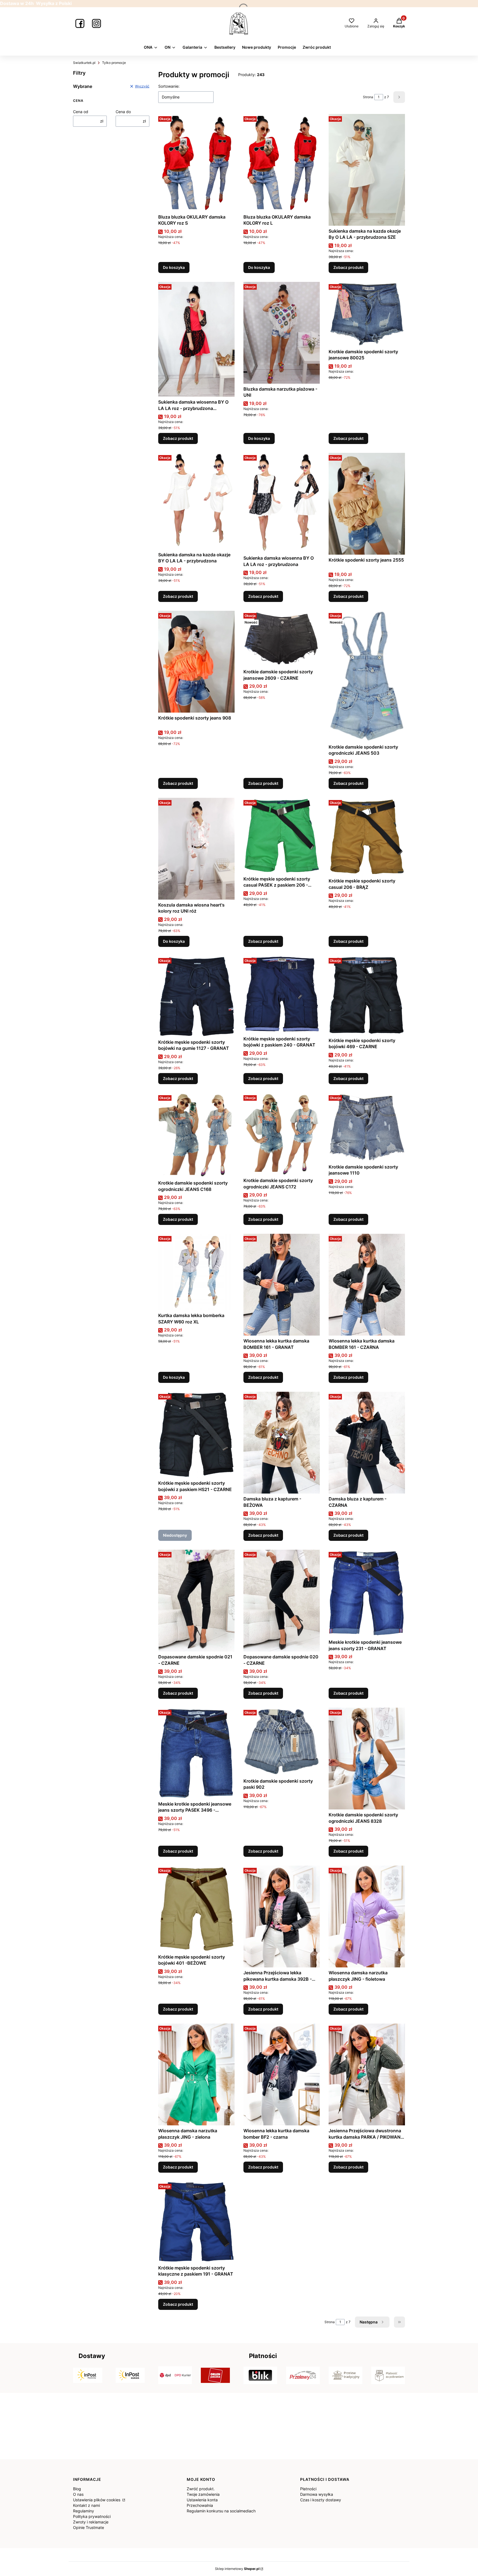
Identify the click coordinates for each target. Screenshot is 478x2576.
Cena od (81, 112)
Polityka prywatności (92, 2516)
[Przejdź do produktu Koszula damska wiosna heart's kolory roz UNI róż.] (196, 849)
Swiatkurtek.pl (84, 63)
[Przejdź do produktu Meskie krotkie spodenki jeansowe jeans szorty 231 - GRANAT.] (367, 1593)
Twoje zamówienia (203, 2494)
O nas (78, 2494)
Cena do (123, 112)
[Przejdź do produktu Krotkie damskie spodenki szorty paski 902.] (282, 1742)
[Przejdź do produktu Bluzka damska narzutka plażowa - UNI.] (282, 333)
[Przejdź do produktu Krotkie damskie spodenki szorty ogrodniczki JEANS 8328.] (367, 1759)
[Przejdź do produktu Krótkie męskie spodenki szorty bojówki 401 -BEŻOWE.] (196, 1908)
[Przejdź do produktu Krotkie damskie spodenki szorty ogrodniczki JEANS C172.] (282, 1134)
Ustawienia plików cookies (97, 2500)
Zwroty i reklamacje (91, 2522)
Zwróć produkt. (201, 2489)
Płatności (308, 2489)
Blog (77, 2489)
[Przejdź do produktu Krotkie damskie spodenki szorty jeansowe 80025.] (367, 314)
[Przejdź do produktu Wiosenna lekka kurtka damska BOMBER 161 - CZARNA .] (367, 1285)
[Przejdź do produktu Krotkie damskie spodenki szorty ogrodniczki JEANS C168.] (196, 1135)
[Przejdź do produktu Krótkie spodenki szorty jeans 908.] (196, 662)
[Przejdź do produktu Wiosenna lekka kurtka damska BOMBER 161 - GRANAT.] (282, 1285)
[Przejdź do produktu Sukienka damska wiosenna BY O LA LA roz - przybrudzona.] (282, 503)
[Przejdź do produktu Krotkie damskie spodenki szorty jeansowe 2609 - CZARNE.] (282, 639)
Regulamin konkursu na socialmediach (221, 2511)
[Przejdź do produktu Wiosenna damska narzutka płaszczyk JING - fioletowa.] (367, 1917)
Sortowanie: (169, 86)
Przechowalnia (200, 2505)
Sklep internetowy (237, 2569)
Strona (368, 97)
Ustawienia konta (202, 2500)
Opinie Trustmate (89, 2527)
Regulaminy (84, 2511)
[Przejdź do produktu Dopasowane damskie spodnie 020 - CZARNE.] (282, 1601)
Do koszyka (174, 267)
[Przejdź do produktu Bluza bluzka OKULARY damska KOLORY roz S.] (196, 163)
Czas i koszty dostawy (321, 2500)
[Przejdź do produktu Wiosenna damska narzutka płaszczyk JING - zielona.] (196, 2074)
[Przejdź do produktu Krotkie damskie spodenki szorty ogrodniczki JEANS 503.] (367, 676)
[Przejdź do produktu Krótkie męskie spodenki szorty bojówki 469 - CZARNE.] (367, 995)
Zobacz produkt (348, 267)
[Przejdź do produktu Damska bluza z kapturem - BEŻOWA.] (282, 1443)
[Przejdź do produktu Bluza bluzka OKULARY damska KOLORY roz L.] (282, 163)
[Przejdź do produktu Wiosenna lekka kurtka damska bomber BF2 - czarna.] (282, 2074)
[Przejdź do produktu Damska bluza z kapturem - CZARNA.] (367, 1443)
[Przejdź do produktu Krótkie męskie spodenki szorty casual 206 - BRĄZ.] (367, 837)
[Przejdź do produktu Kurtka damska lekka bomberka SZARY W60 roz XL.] (196, 1272)
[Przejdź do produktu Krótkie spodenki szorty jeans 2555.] (367, 504)
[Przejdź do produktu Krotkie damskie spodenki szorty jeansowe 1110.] (367, 1127)
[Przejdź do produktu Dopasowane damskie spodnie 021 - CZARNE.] (196, 1601)
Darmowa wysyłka (317, 2494)
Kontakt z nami (86, 2505)
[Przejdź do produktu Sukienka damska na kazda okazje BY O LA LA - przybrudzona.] (196, 501)
